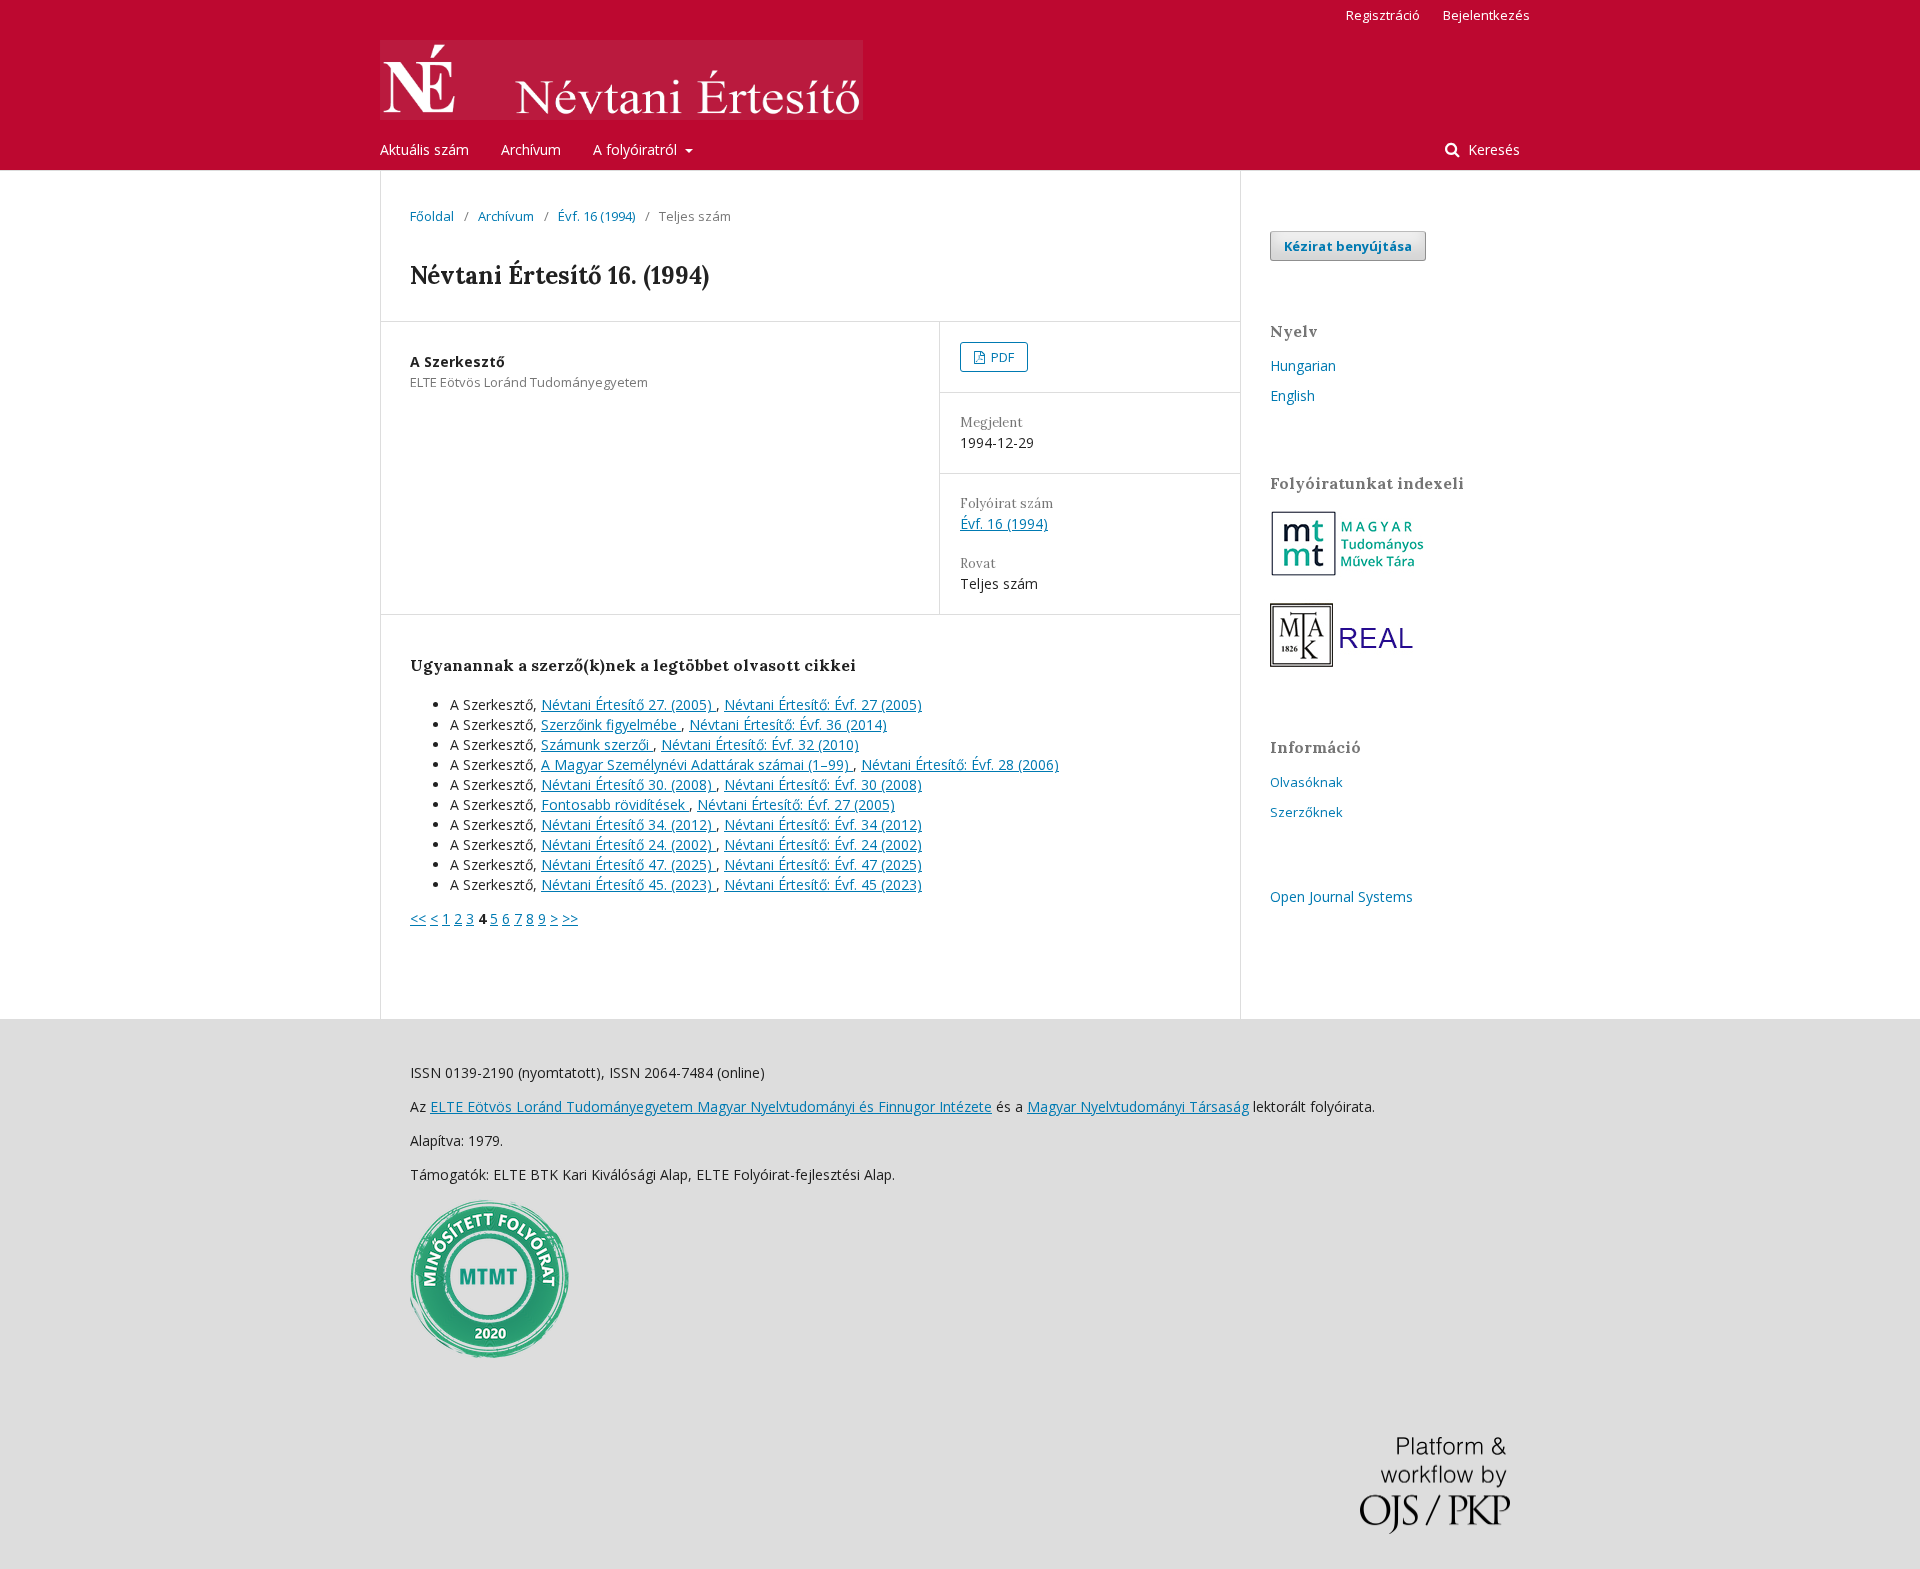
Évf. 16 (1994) (596, 216)
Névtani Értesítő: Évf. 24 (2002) (823, 844)
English (1292, 395)
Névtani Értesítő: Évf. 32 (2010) (760, 744)
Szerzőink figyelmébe (611, 724)
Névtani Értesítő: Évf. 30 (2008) (823, 784)
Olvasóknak (1306, 782)
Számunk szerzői (597, 744)
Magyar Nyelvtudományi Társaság (1138, 1106)
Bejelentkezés (1486, 15)
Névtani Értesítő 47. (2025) (628, 864)
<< (418, 918)
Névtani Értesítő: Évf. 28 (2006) (960, 764)
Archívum (531, 149)
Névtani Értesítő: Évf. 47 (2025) (823, 864)
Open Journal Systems (1341, 896)
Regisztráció (1383, 15)
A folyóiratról (637, 149)
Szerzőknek (1306, 812)
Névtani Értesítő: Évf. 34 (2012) (823, 824)
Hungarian (1303, 365)
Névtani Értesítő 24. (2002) (628, 844)
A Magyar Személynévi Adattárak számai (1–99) (697, 764)
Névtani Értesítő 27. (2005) (628, 704)
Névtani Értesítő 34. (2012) (628, 824)
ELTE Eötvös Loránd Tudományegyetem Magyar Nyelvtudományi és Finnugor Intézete (711, 1106)
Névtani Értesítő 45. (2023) (628, 884)
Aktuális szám (424, 149)
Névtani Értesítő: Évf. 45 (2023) (823, 884)
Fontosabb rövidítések (615, 804)
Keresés (1492, 149)
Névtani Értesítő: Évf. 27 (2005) (823, 704)
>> (570, 918)
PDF (1001, 357)
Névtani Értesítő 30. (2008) (628, 784)
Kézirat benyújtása (1348, 246)
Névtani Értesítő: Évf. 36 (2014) (788, 724)
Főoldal (432, 216)
